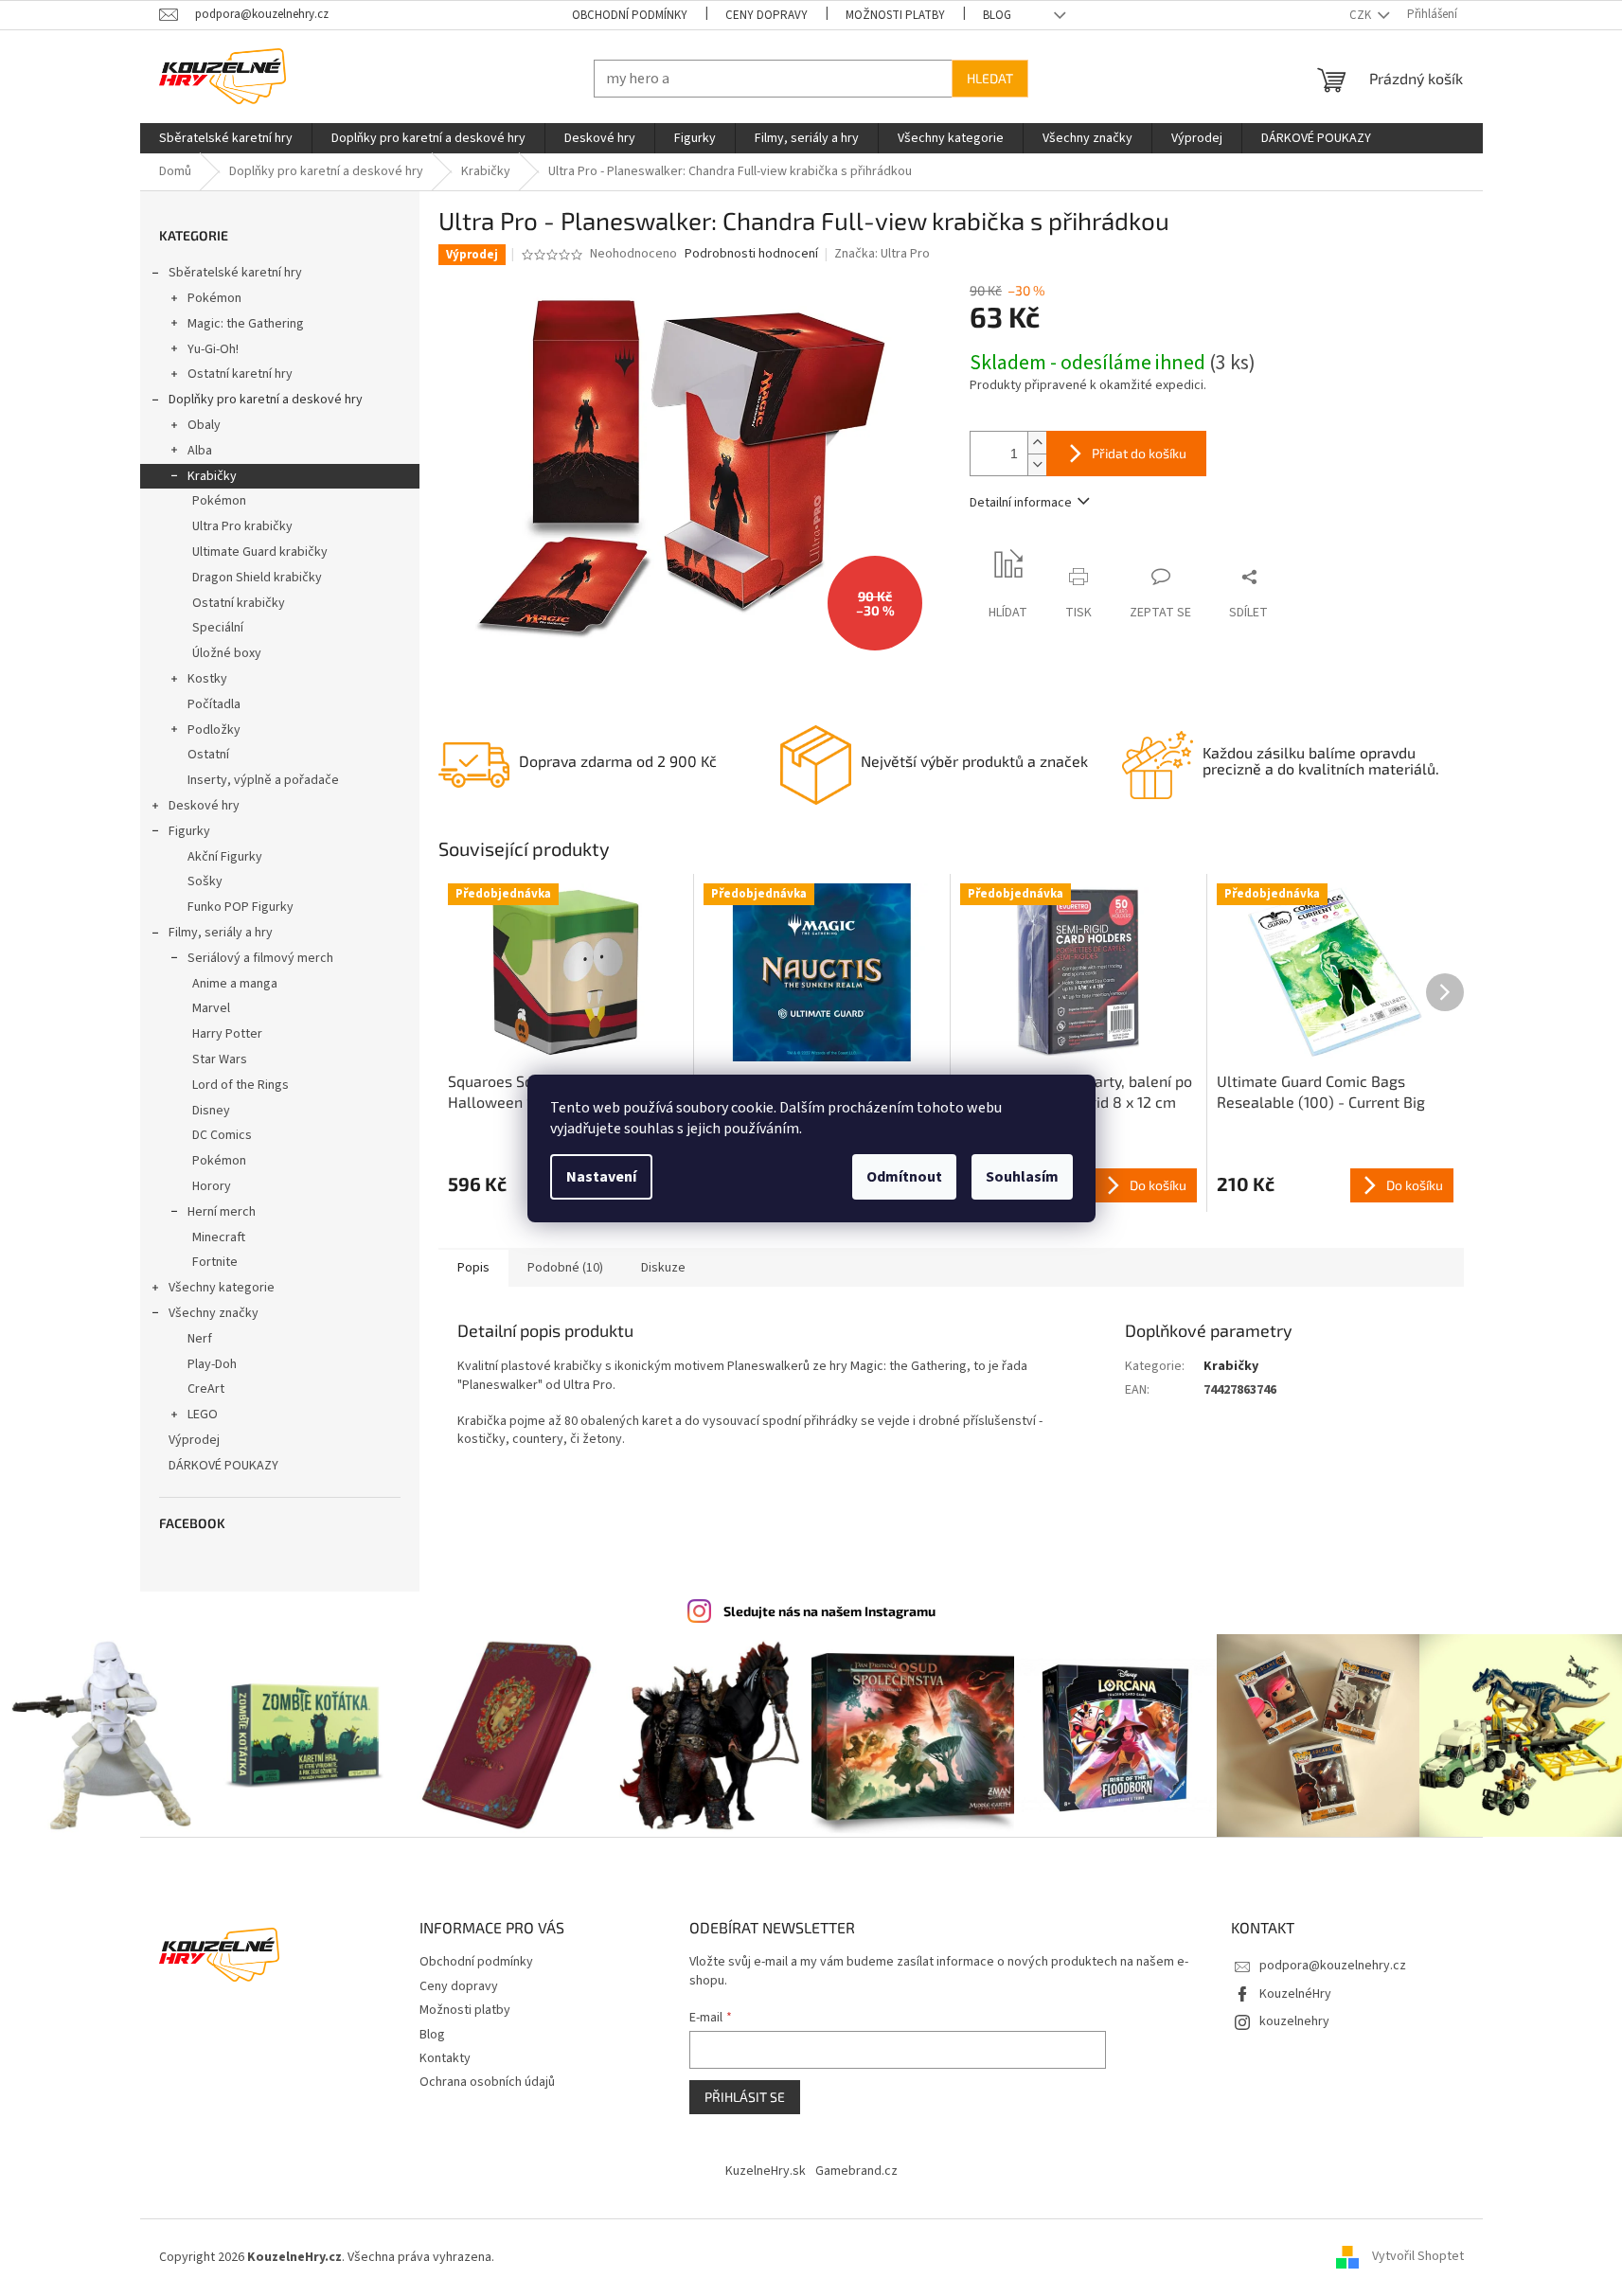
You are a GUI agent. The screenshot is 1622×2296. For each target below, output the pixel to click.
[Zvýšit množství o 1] (1037, 443)
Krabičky (212, 476)
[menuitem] (226, 138)
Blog (997, 15)
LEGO (203, 1415)
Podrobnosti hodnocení (751, 254)
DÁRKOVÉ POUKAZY (223, 1466)
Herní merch (222, 1212)
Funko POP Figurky (241, 907)
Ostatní (208, 755)
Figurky (189, 831)
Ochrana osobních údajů (487, 2082)
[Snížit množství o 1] (1037, 464)
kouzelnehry (1294, 2021)
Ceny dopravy (766, 15)
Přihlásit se (745, 2097)
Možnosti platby (895, 15)
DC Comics (222, 1135)
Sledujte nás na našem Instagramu (829, 1611)
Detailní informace (1021, 503)
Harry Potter (227, 1034)
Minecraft (219, 1237)
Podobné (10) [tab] (565, 1268)
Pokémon (214, 298)
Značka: (882, 254)
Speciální (218, 628)
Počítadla (214, 704)
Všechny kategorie (222, 1288)
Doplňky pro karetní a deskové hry (266, 400)
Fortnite (215, 1262)
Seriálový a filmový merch (260, 958)
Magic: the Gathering (246, 324)
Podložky (214, 730)
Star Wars (220, 1059)
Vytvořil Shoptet (1418, 2257)
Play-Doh (212, 1364)
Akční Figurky (225, 857)
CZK (1362, 15)
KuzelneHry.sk (766, 2171)
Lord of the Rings (241, 1085)
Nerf (200, 1339)
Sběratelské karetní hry (235, 273)
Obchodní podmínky (630, 15)
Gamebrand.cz (856, 2171)
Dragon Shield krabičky (257, 578)
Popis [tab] (473, 1268)
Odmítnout (904, 1177)
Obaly (204, 425)
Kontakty (445, 2058)
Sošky (205, 881)
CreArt (206, 1389)
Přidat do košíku (1139, 453)
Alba (200, 451)
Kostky (207, 679)
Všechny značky (214, 1313)
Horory (212, 1186)
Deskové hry (204, 806)
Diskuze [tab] (663, 1268)
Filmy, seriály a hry (221, 933)
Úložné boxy (227, 653)
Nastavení (601, 1177)
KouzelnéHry (1295, 1994)
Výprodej (194, 1440)
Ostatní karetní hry (240, 374)
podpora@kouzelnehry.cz (1333, 1966)
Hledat (990, 78)
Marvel (211, 1008)
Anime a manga (235, 984)
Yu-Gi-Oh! (213, 349)
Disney (211, 1111)
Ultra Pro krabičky (242, 526)
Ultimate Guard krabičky (260, 552)
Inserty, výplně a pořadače (263, 780)
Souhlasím (1022, 1177)
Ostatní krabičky (239, 603)
